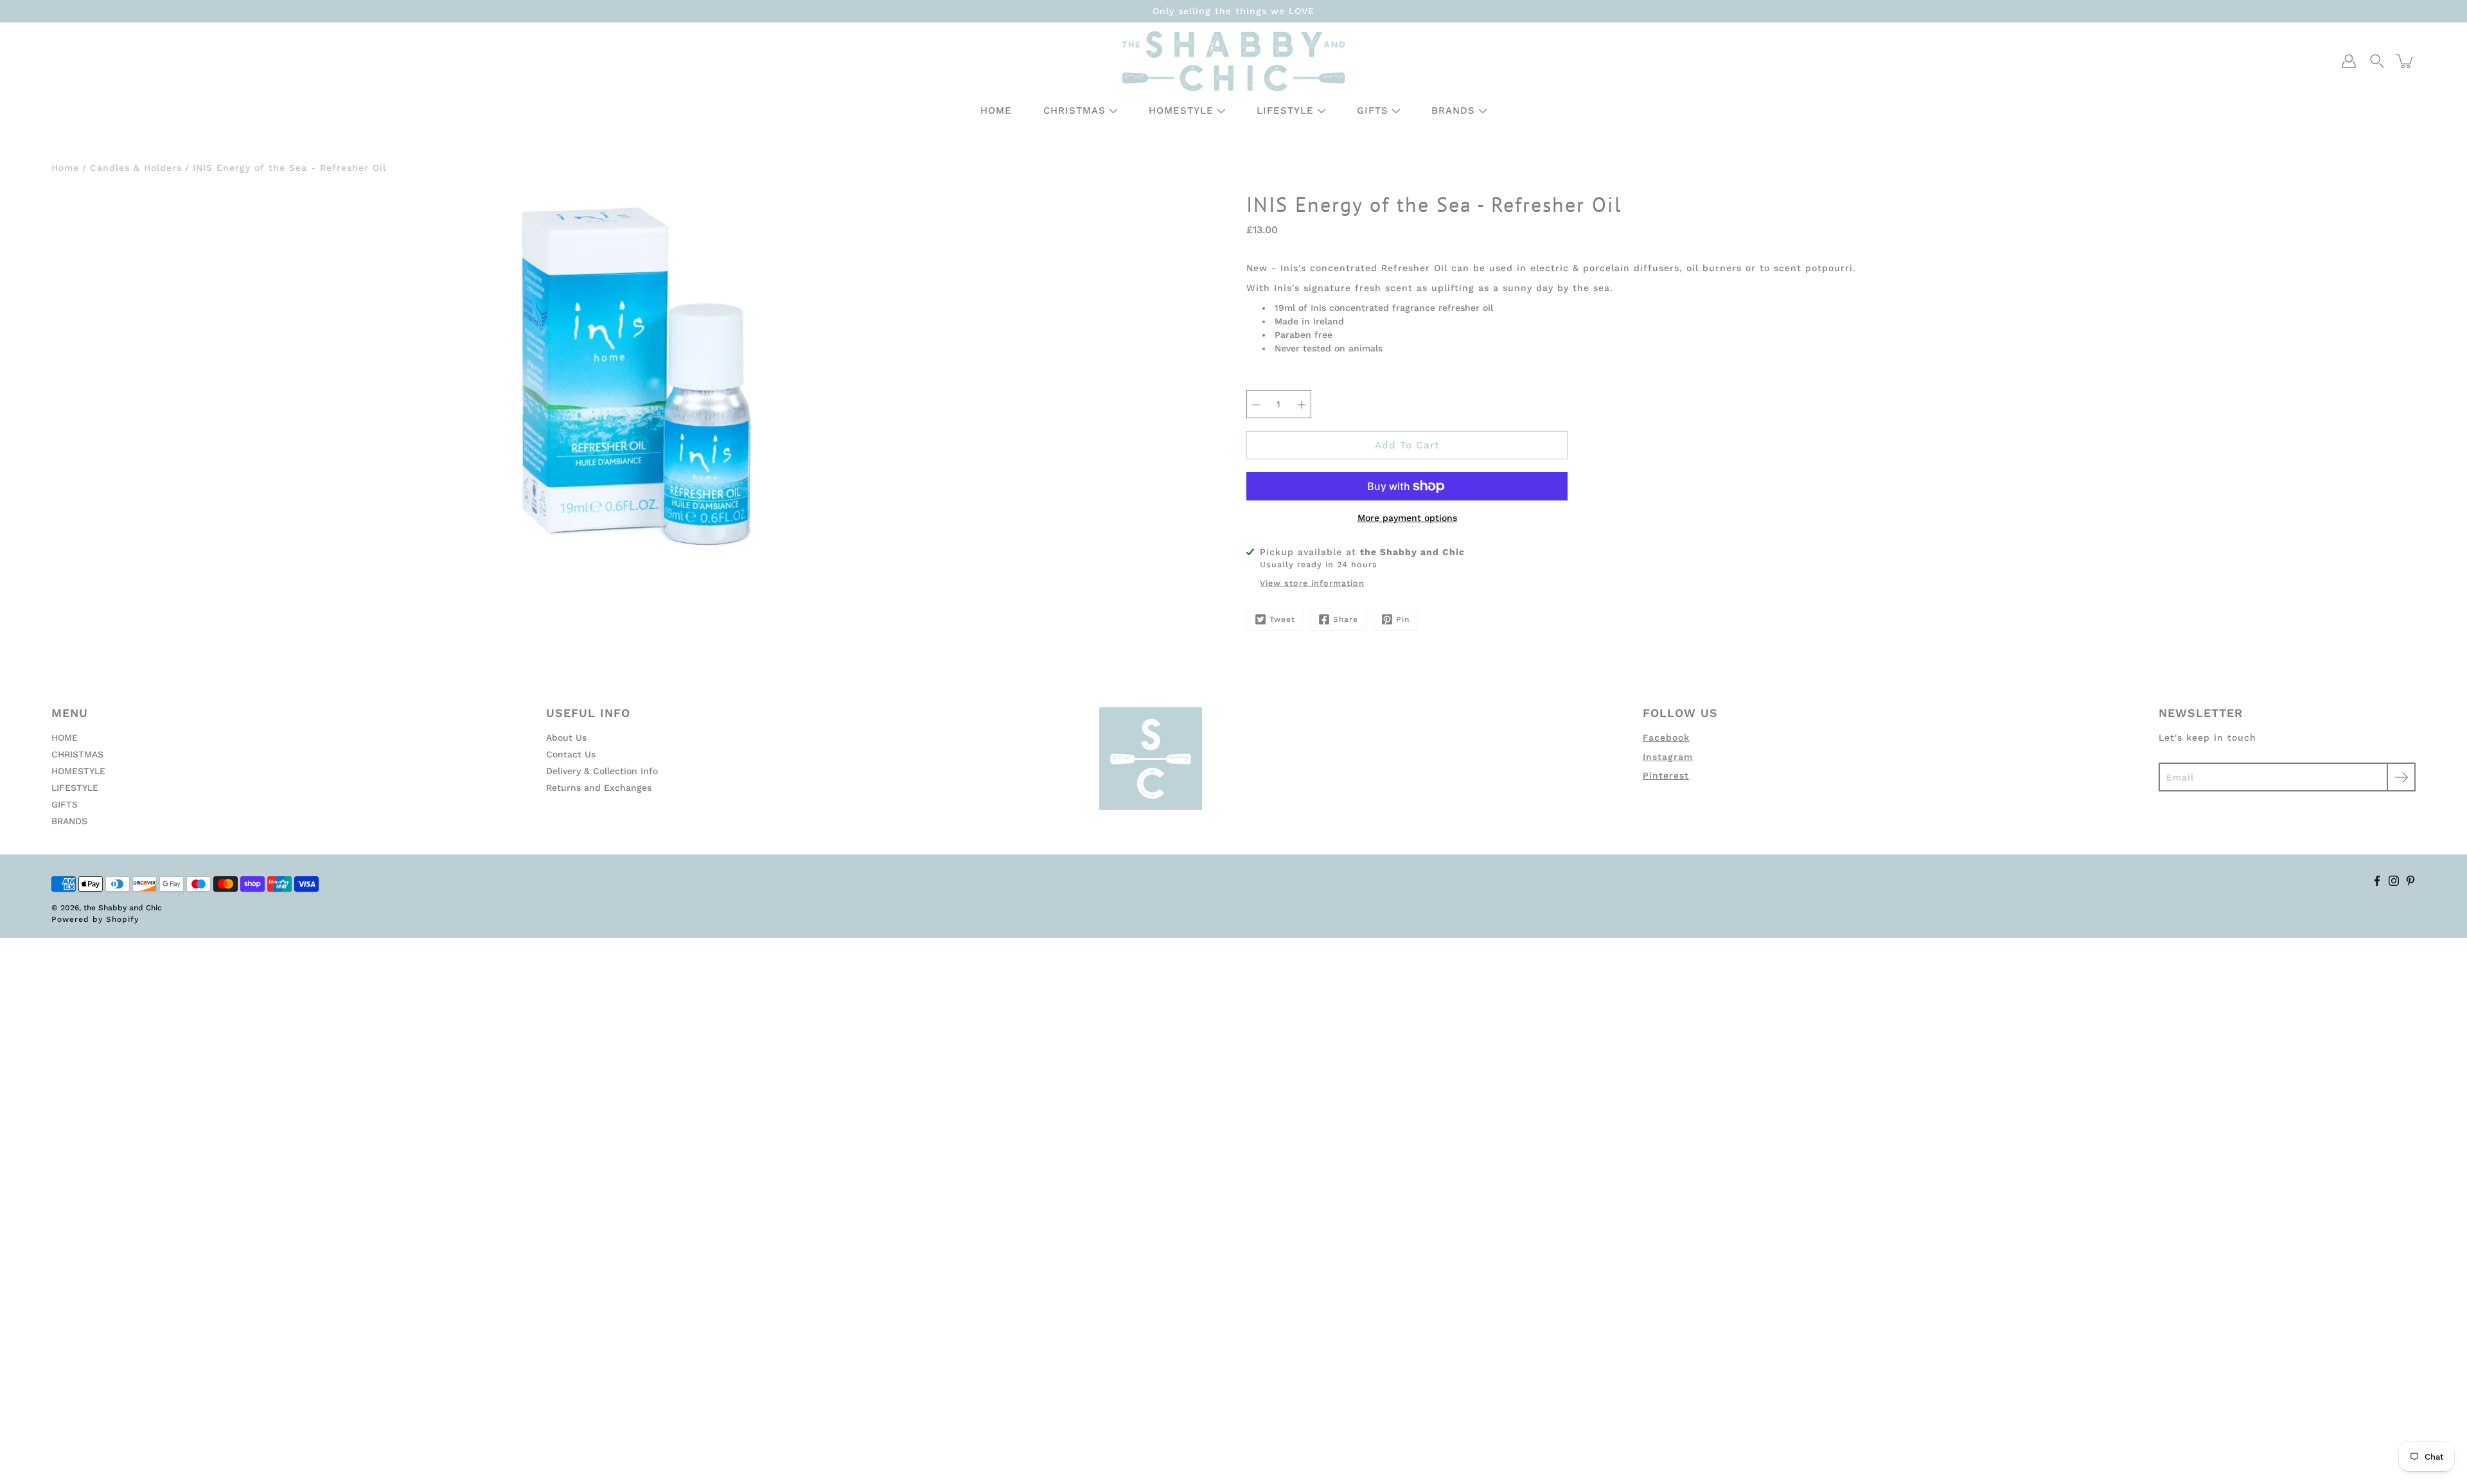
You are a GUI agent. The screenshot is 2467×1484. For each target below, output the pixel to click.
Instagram (1668, 757)
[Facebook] (2377, 881)
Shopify (122, 919)
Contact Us (571, 754)
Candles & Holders (136, 168)
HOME (996, 110)
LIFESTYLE (1285, 110)
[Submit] (2401, 777)
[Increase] (1302, 404)
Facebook (1666, 738)
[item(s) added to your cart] (2405, 61)
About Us (566, 738)
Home (65, 168)
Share (1346, 619)
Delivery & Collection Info (602, 771)
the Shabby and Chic (123, 908)
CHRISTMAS (1074, 110)
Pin (1403, 619)
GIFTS (1373, 110)
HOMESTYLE (1181, 110)
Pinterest (1666, 775)
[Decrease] (1256, 404)
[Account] (2349, 61)
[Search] (2377, 61)
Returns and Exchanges (599, 788)
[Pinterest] (2410, 881)
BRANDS (1453, 110)
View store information (1312, 583)
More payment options (1407, 518)
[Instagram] (2394, 881)
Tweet (1282, 619)
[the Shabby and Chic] (1233, 61)
